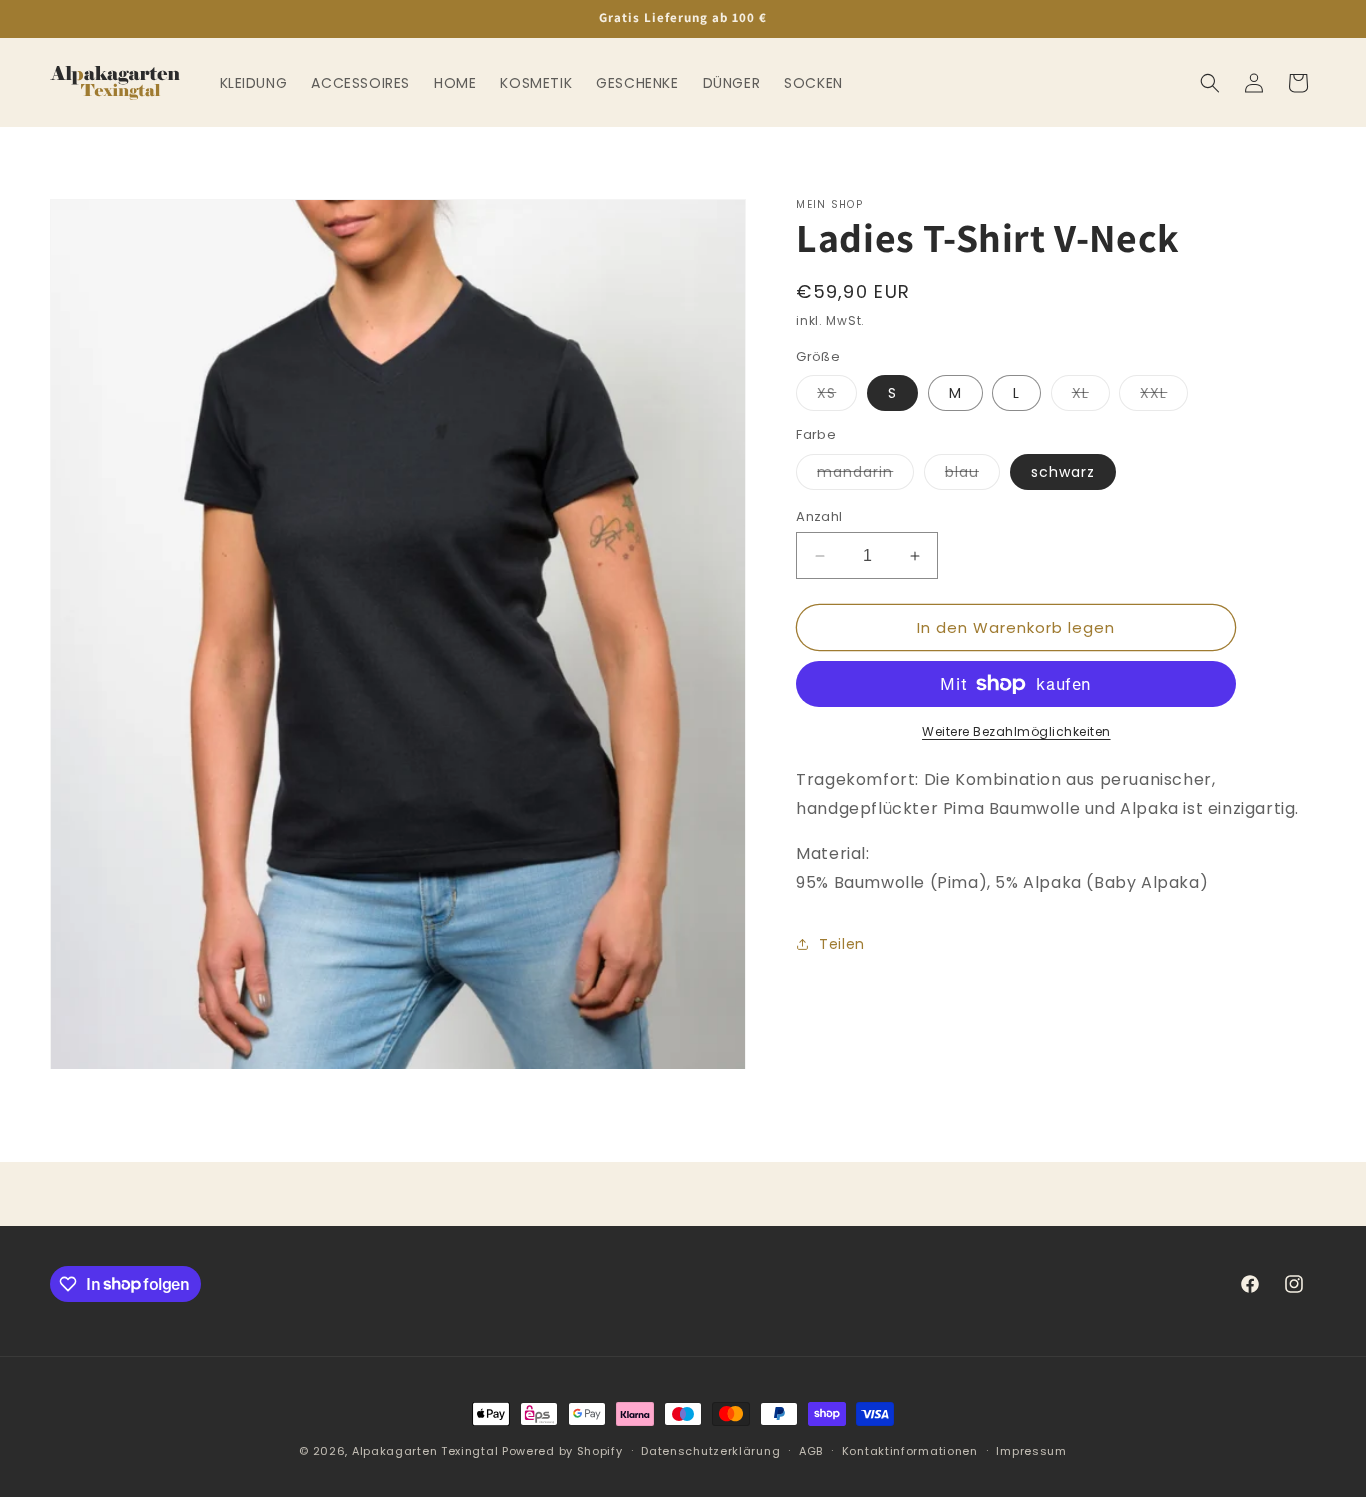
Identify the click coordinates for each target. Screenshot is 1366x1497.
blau (972, 475)
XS (837, 396)
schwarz (1063, 472)
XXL (1164, 396)
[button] (1210, 83)
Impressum (1031, 1450)
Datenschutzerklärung (710, 1450)
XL (1091, 396)
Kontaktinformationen (910, 1450)
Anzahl (819, 516)
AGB (811, 1450)
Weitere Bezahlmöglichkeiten (1016, 731)
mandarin (865, 475)
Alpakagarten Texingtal (425, 1451)
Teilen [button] (842, 944)
